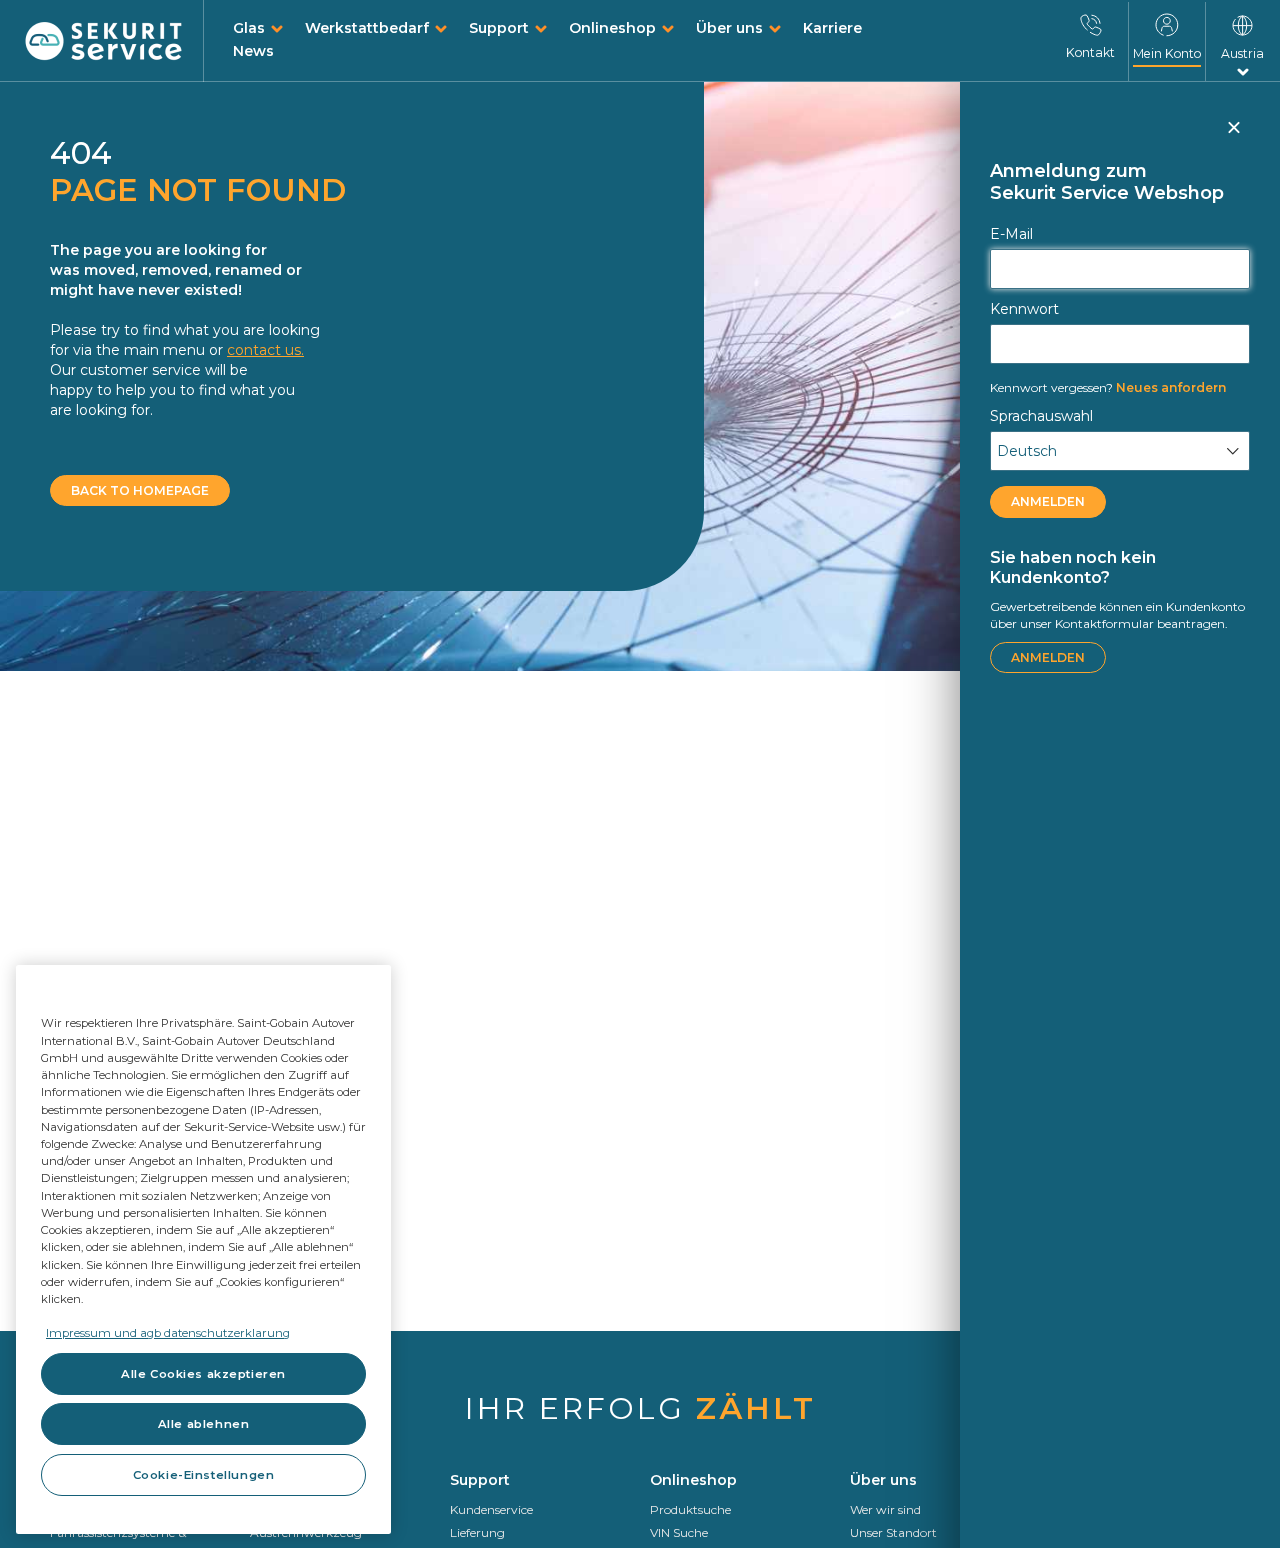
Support (499, 28)
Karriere (832, 28)
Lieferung (477, 1532)
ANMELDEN (1048, 501)
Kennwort (1024, 309)
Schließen (1233, 136)
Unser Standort (893, 1532)
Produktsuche (690, 1509)
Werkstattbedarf (367, 28)
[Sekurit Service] (104, 42)
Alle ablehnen (203, 1424)
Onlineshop (612, 28)
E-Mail (1011, 234)
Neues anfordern (1108, 387)
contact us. (265, 350)
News (253, 51)
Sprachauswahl (1041, 416)
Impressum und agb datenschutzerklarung (168, 1333)
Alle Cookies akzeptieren (203, 1374)
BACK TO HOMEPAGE (140, 490)
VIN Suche (679, 1532)
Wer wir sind (885, 1509)
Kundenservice (491, 1509)
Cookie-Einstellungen (203, 1475)
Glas (249, 28)
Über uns (729, 28)
